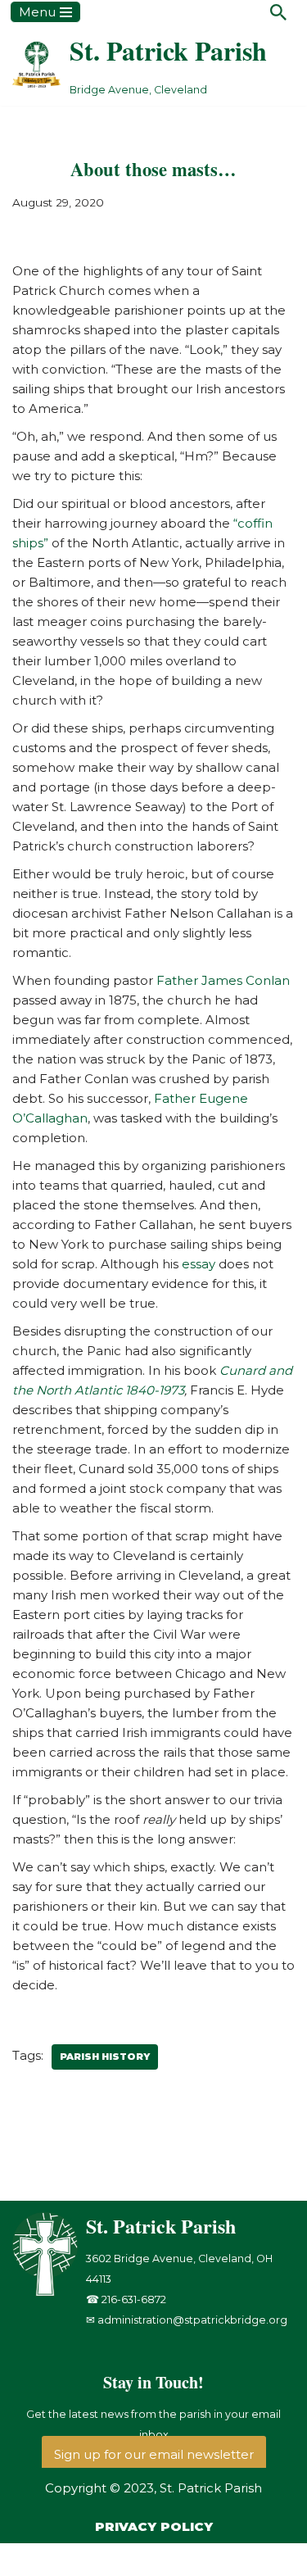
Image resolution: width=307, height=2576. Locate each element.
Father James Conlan (223, 980)
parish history (105, 2057)
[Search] (278, 12)
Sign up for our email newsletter (154, 2454)
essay (200, 1264)
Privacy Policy (154, 2526)
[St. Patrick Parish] (49, 2292)
